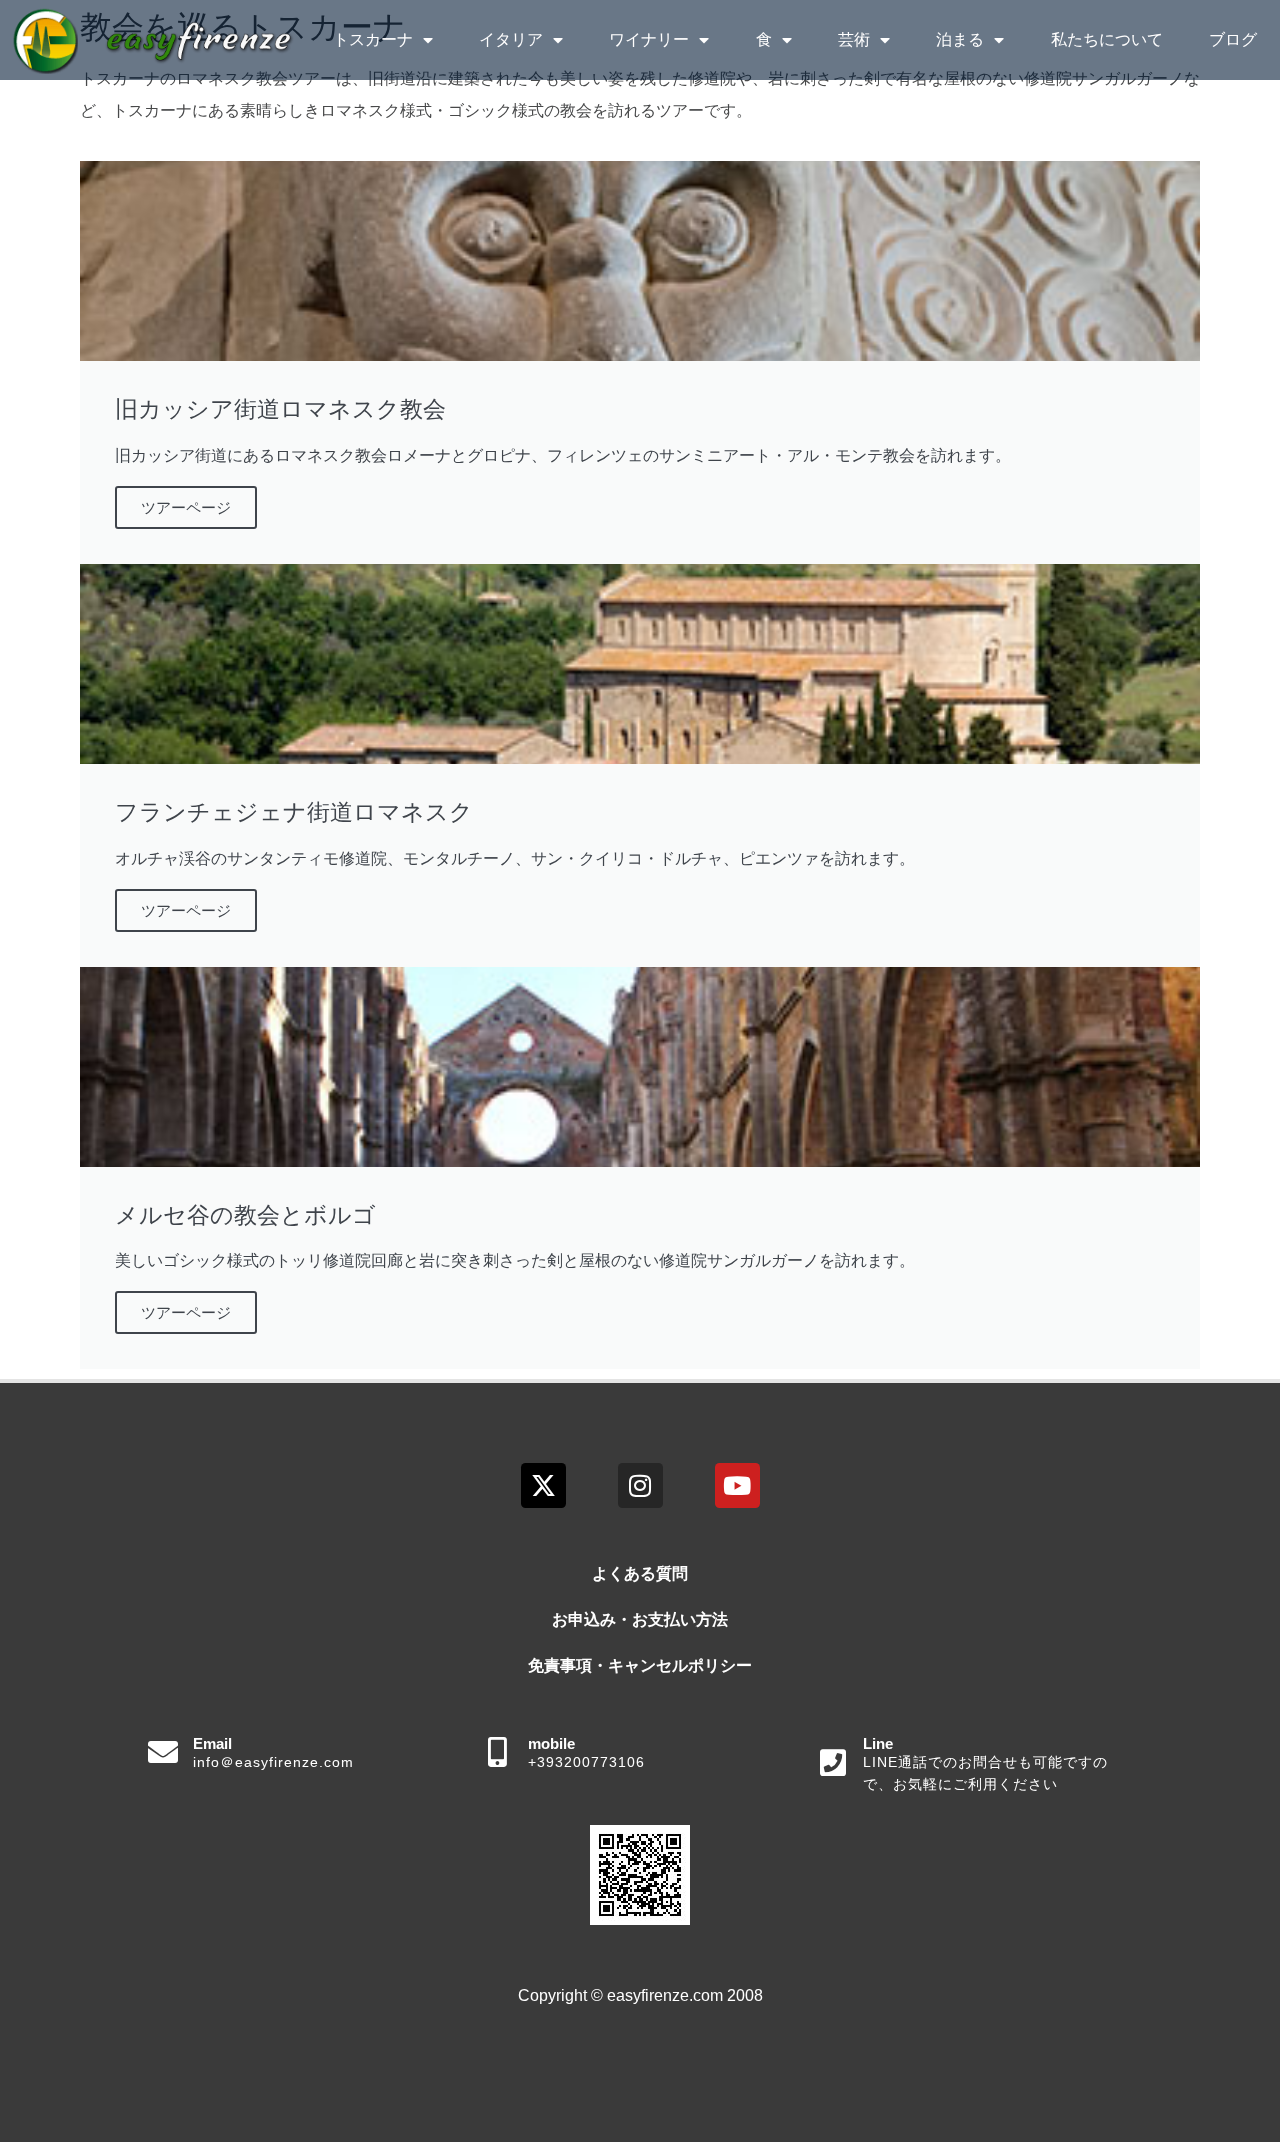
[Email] (163, 1752)
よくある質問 (640, 1573)
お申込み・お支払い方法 (640, 1619)
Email (212, 1743)
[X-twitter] (543, 1485)
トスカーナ (373, 39)
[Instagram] (640, 1485)
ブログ (1233, 39)
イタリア (511, 39)
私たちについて (1107, 39)
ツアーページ (186, 507)
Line (878, 1743)
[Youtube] (737, 1485)
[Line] (833, 1763)
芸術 (854, 39)
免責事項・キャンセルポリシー (640, 1665)
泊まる (960, 39)
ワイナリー (649, 39)
